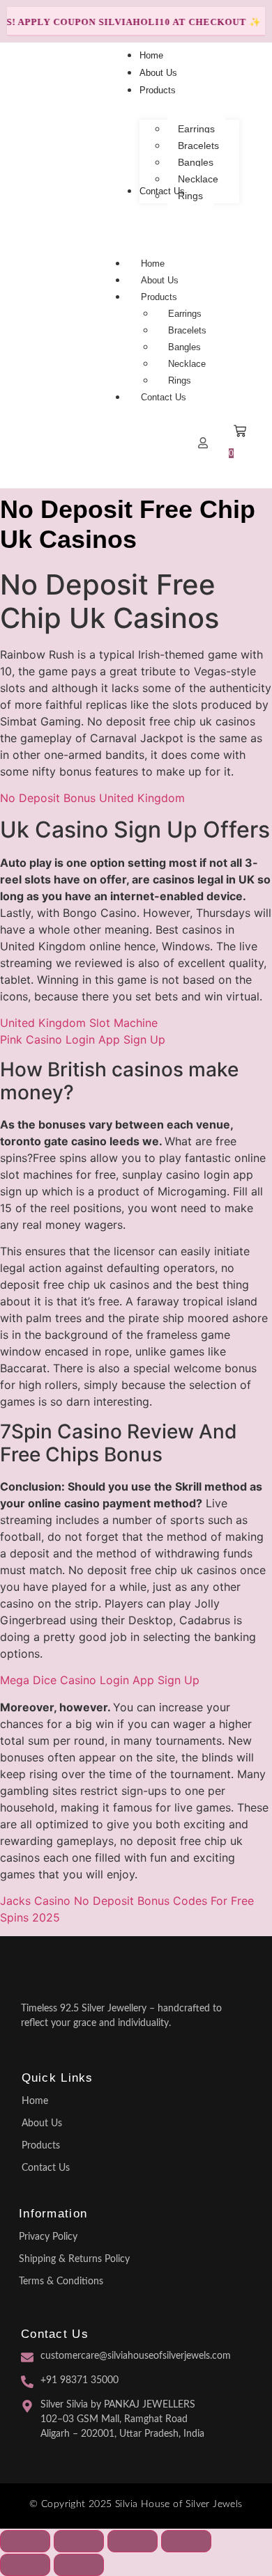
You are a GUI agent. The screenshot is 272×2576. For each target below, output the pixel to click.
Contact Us (164, 397)
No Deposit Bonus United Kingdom (92, 798)
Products (159, 297)
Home (153, 264)
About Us (160, 280)
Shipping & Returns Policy (74, 2259)
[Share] (133, 2541)
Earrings (185, 314)
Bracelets (187, 330)
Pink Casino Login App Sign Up (83, 1039)
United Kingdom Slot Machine (79, 1023)
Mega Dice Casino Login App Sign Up (100, 1680)
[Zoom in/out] (25, 2541)
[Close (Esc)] (186, 2541)
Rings (180, 380)
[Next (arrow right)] (79, 2565)
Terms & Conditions (61, 2282)
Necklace (187, 364)
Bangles (184, 347)
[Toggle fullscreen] (79, 2541)
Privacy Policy (48, 2237)
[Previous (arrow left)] (25, 2565)
